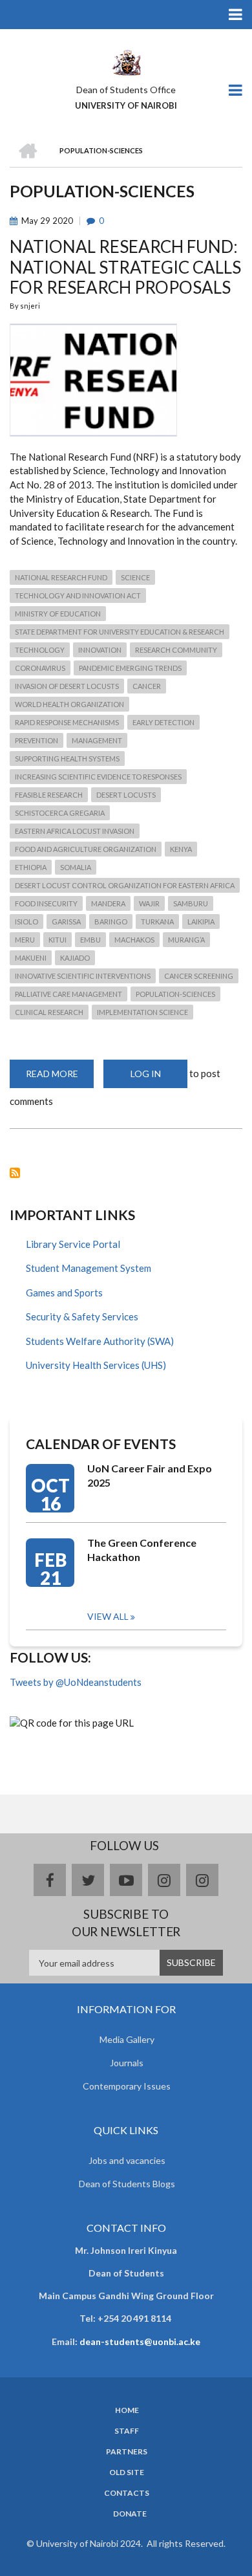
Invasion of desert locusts (67, 686)
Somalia (76, 867)
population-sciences (175, 994)
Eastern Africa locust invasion (75, 831)
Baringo (111, 922)
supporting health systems (67, 759)
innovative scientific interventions (83, 976)
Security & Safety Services (82, 1316)
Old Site (127, 2472)
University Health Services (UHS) (96, 1365)
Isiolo (26, 922)
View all (108, 1616)
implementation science (142, 1012)
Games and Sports (64, 1293)
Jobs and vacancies (127, 2160)
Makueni (31, 958)
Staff (127, 2431)
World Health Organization (69, 704)
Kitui (58, 940)
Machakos (134, 940)
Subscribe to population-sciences (15, 1173)
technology (40, 650)
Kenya (181, 849)
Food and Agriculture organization (86, 849)
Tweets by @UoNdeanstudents (76, 1682)
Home (127, 2410)
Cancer (147, 686)
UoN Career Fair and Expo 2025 (150, 1475)
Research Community (176, 650)
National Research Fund (61, 577)
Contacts (127, 2493)
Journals (127, 2063)
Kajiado (75, 958)
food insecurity (46, 903)
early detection (163, 722)
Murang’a (186, 940)
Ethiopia (31, 867)
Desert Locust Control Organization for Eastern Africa (125, 885)
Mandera (108, 903)
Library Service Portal (73, 1244)
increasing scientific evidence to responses (98, 777)
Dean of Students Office (126, 90)
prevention (37, 740)
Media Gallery (127, 2039)
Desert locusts (126, 795)
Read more (60, 1078)
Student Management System (89, 1268)
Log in (146, 1074)
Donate (130, 2514)
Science (135, 577)
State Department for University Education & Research (120, 632)
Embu (90, 940)
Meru (25, 940)
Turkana (157, 922)
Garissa (66, 922)
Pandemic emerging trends (130, 668)
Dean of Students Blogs (127, 2184)
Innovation (100, 650)
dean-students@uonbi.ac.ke (140, 2341)
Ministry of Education (58, 614)
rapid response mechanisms (67, 722)
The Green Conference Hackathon (142, 1550)
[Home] (126, 61)
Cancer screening (199, 976)
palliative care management (68, 994)
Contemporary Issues (127, 2086)
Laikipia (201, 922)
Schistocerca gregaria (60, 813)
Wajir (149, 903)
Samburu (191, 903)
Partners (127, 2452)
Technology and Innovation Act (78, 595)
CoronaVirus (40, 668)
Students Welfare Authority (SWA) (100, 1341)
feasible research (49, 795)
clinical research (49, 1012)
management (97, 740)
